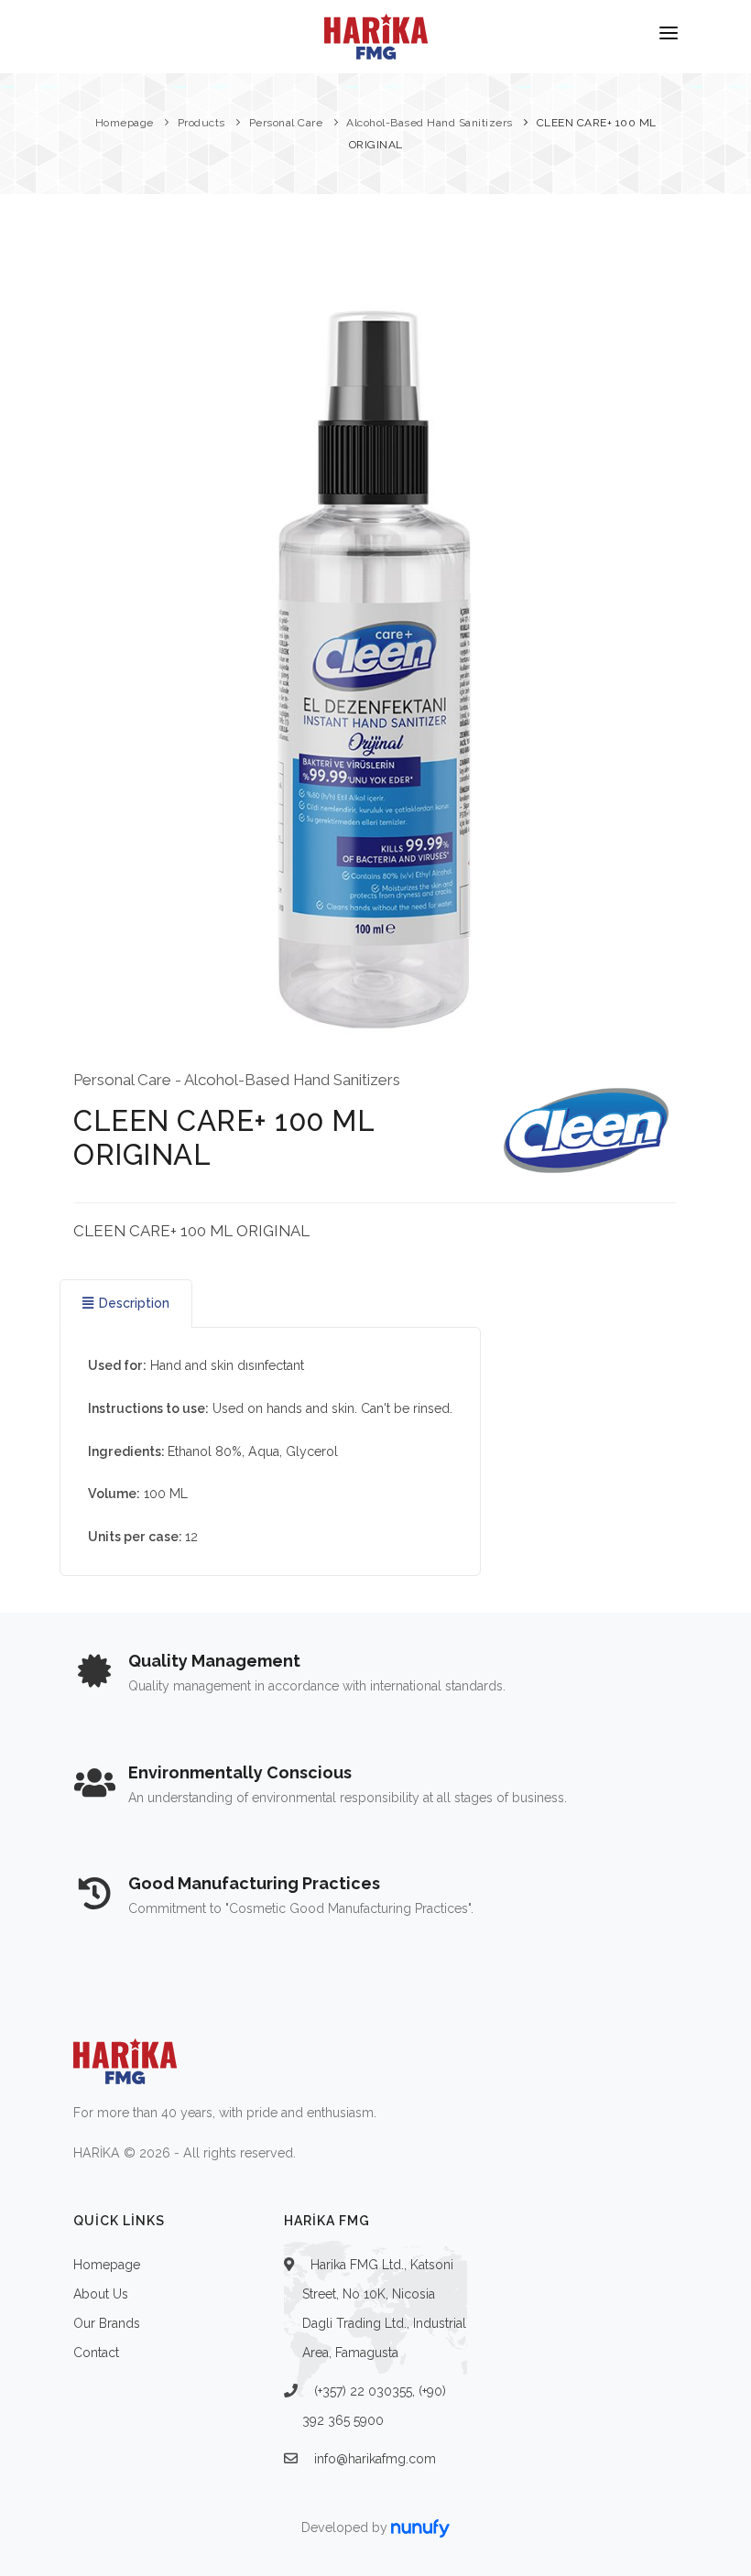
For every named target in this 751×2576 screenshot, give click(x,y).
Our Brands (107, 2323)
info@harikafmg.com (375, 2459)
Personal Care (286, 123)
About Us (101, 2294)
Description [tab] (134, 1303)
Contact (96, 2353)
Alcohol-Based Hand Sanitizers (430, 123)
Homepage (125, 123)
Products (201, 123)
